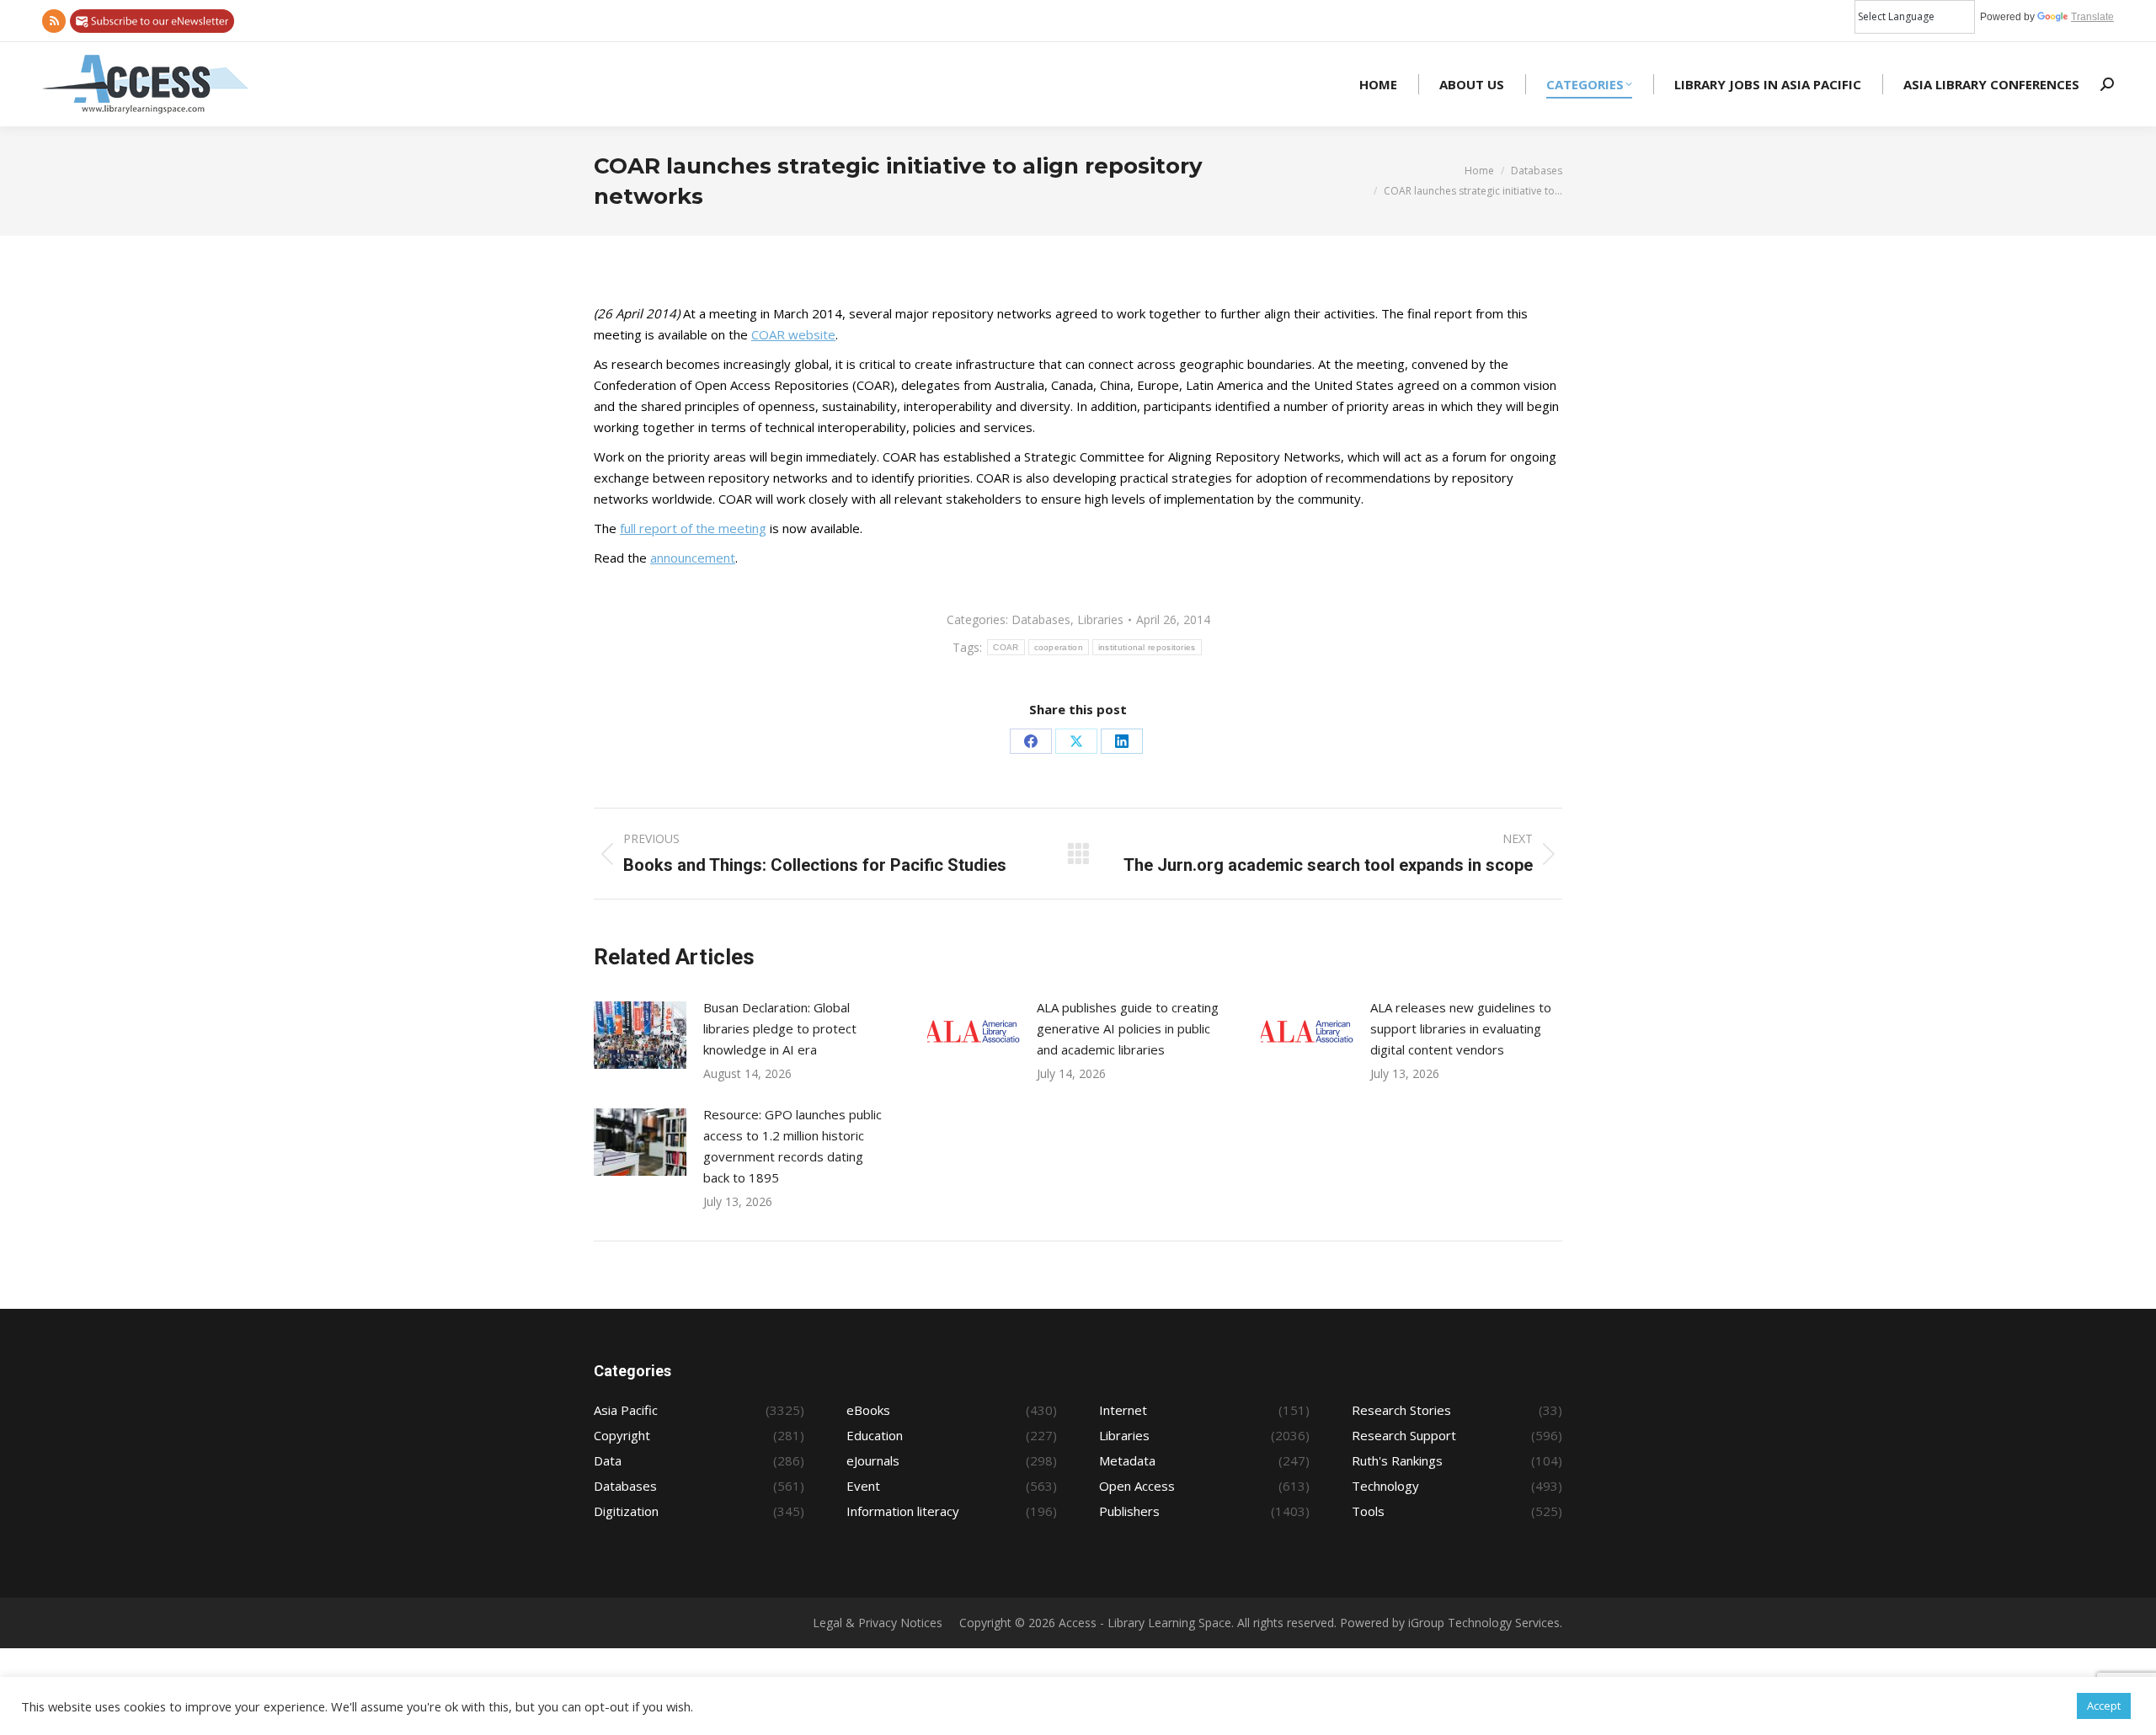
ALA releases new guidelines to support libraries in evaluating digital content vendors (1461, 1028)
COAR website (793, 334)
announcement (693, 558)
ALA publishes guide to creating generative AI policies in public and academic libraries (1128, 1028)
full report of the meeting (693, 528)
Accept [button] (2104, 1706)
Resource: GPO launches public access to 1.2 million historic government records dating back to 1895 (792, 1146)
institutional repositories (1147, 647)
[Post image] (640, 1035)
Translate (2092, 17)
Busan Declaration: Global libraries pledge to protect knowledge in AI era (780, 1028)
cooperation (1059, 647)
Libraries (1100, 619)
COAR (1006, 647)
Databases (1041, 619)
